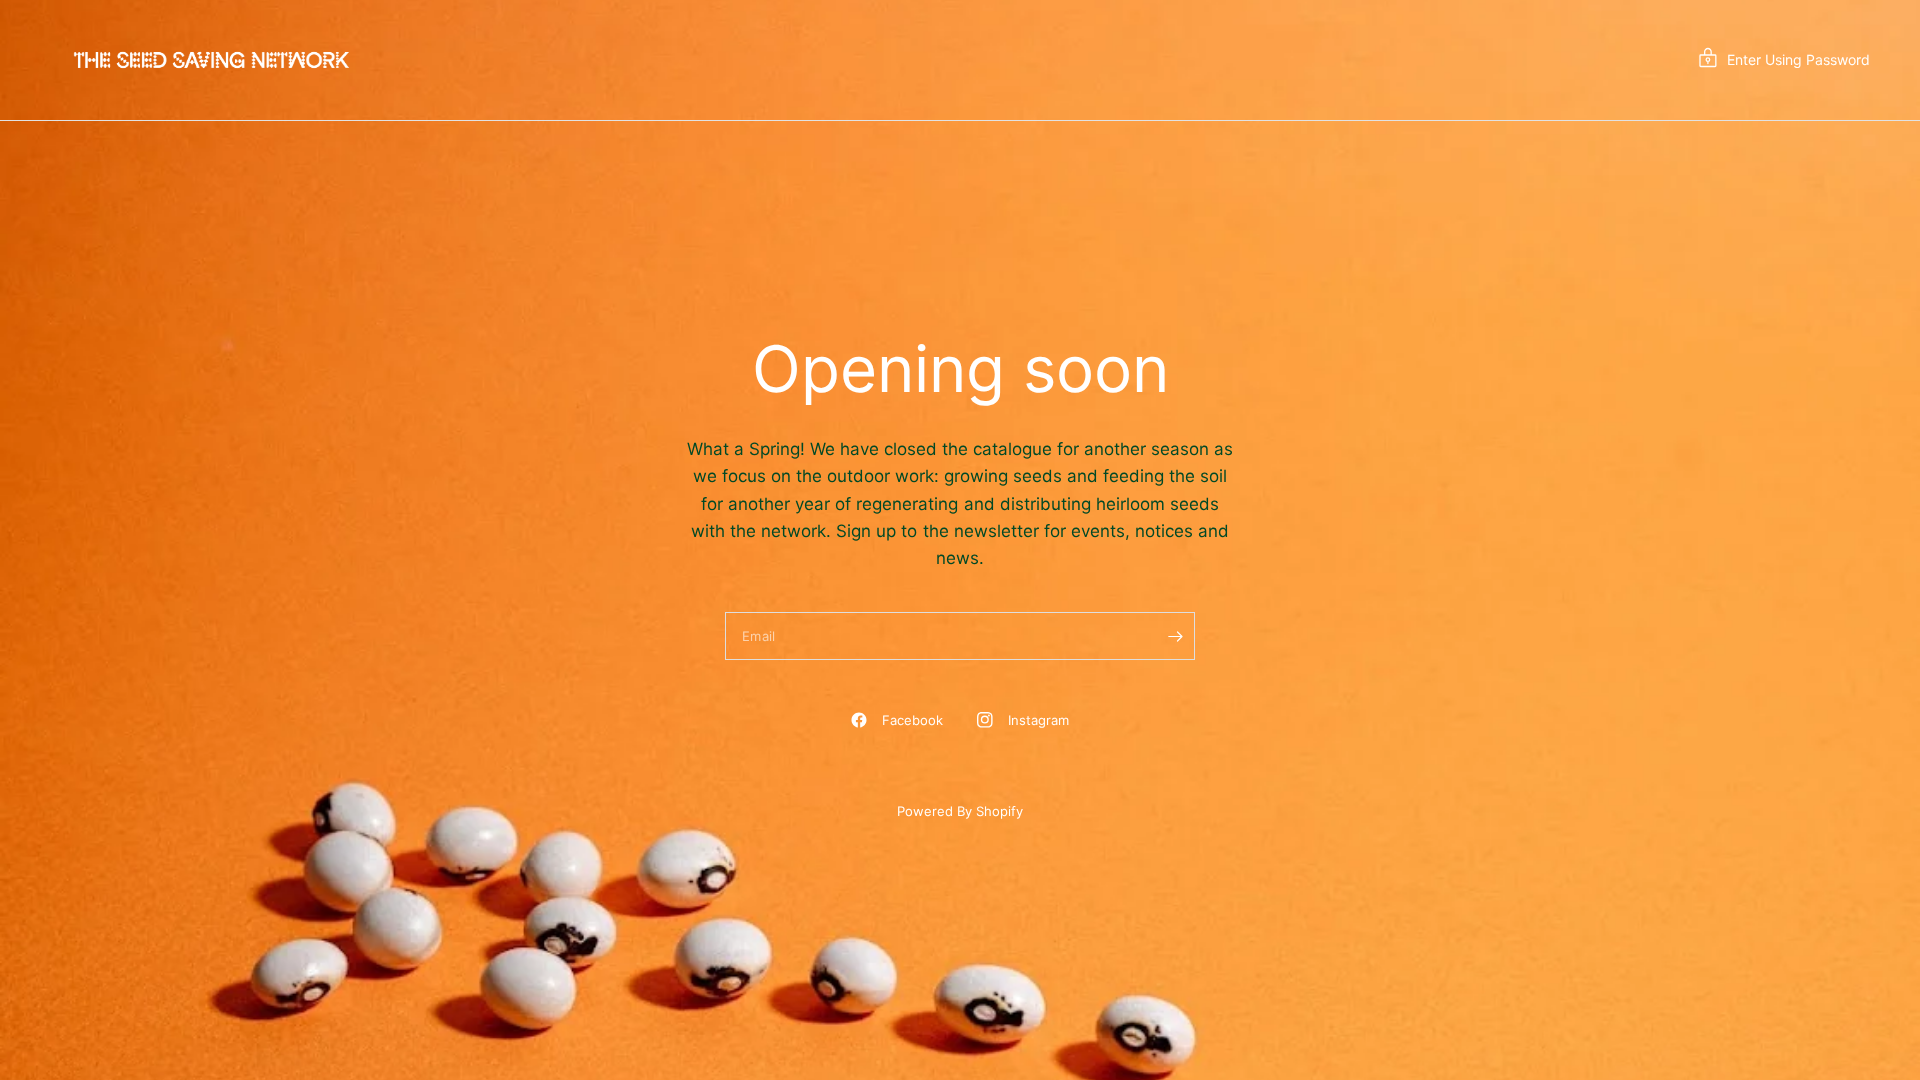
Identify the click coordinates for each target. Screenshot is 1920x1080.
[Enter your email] (1175, 636)
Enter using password (1798, 59)
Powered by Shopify (960, 811)
